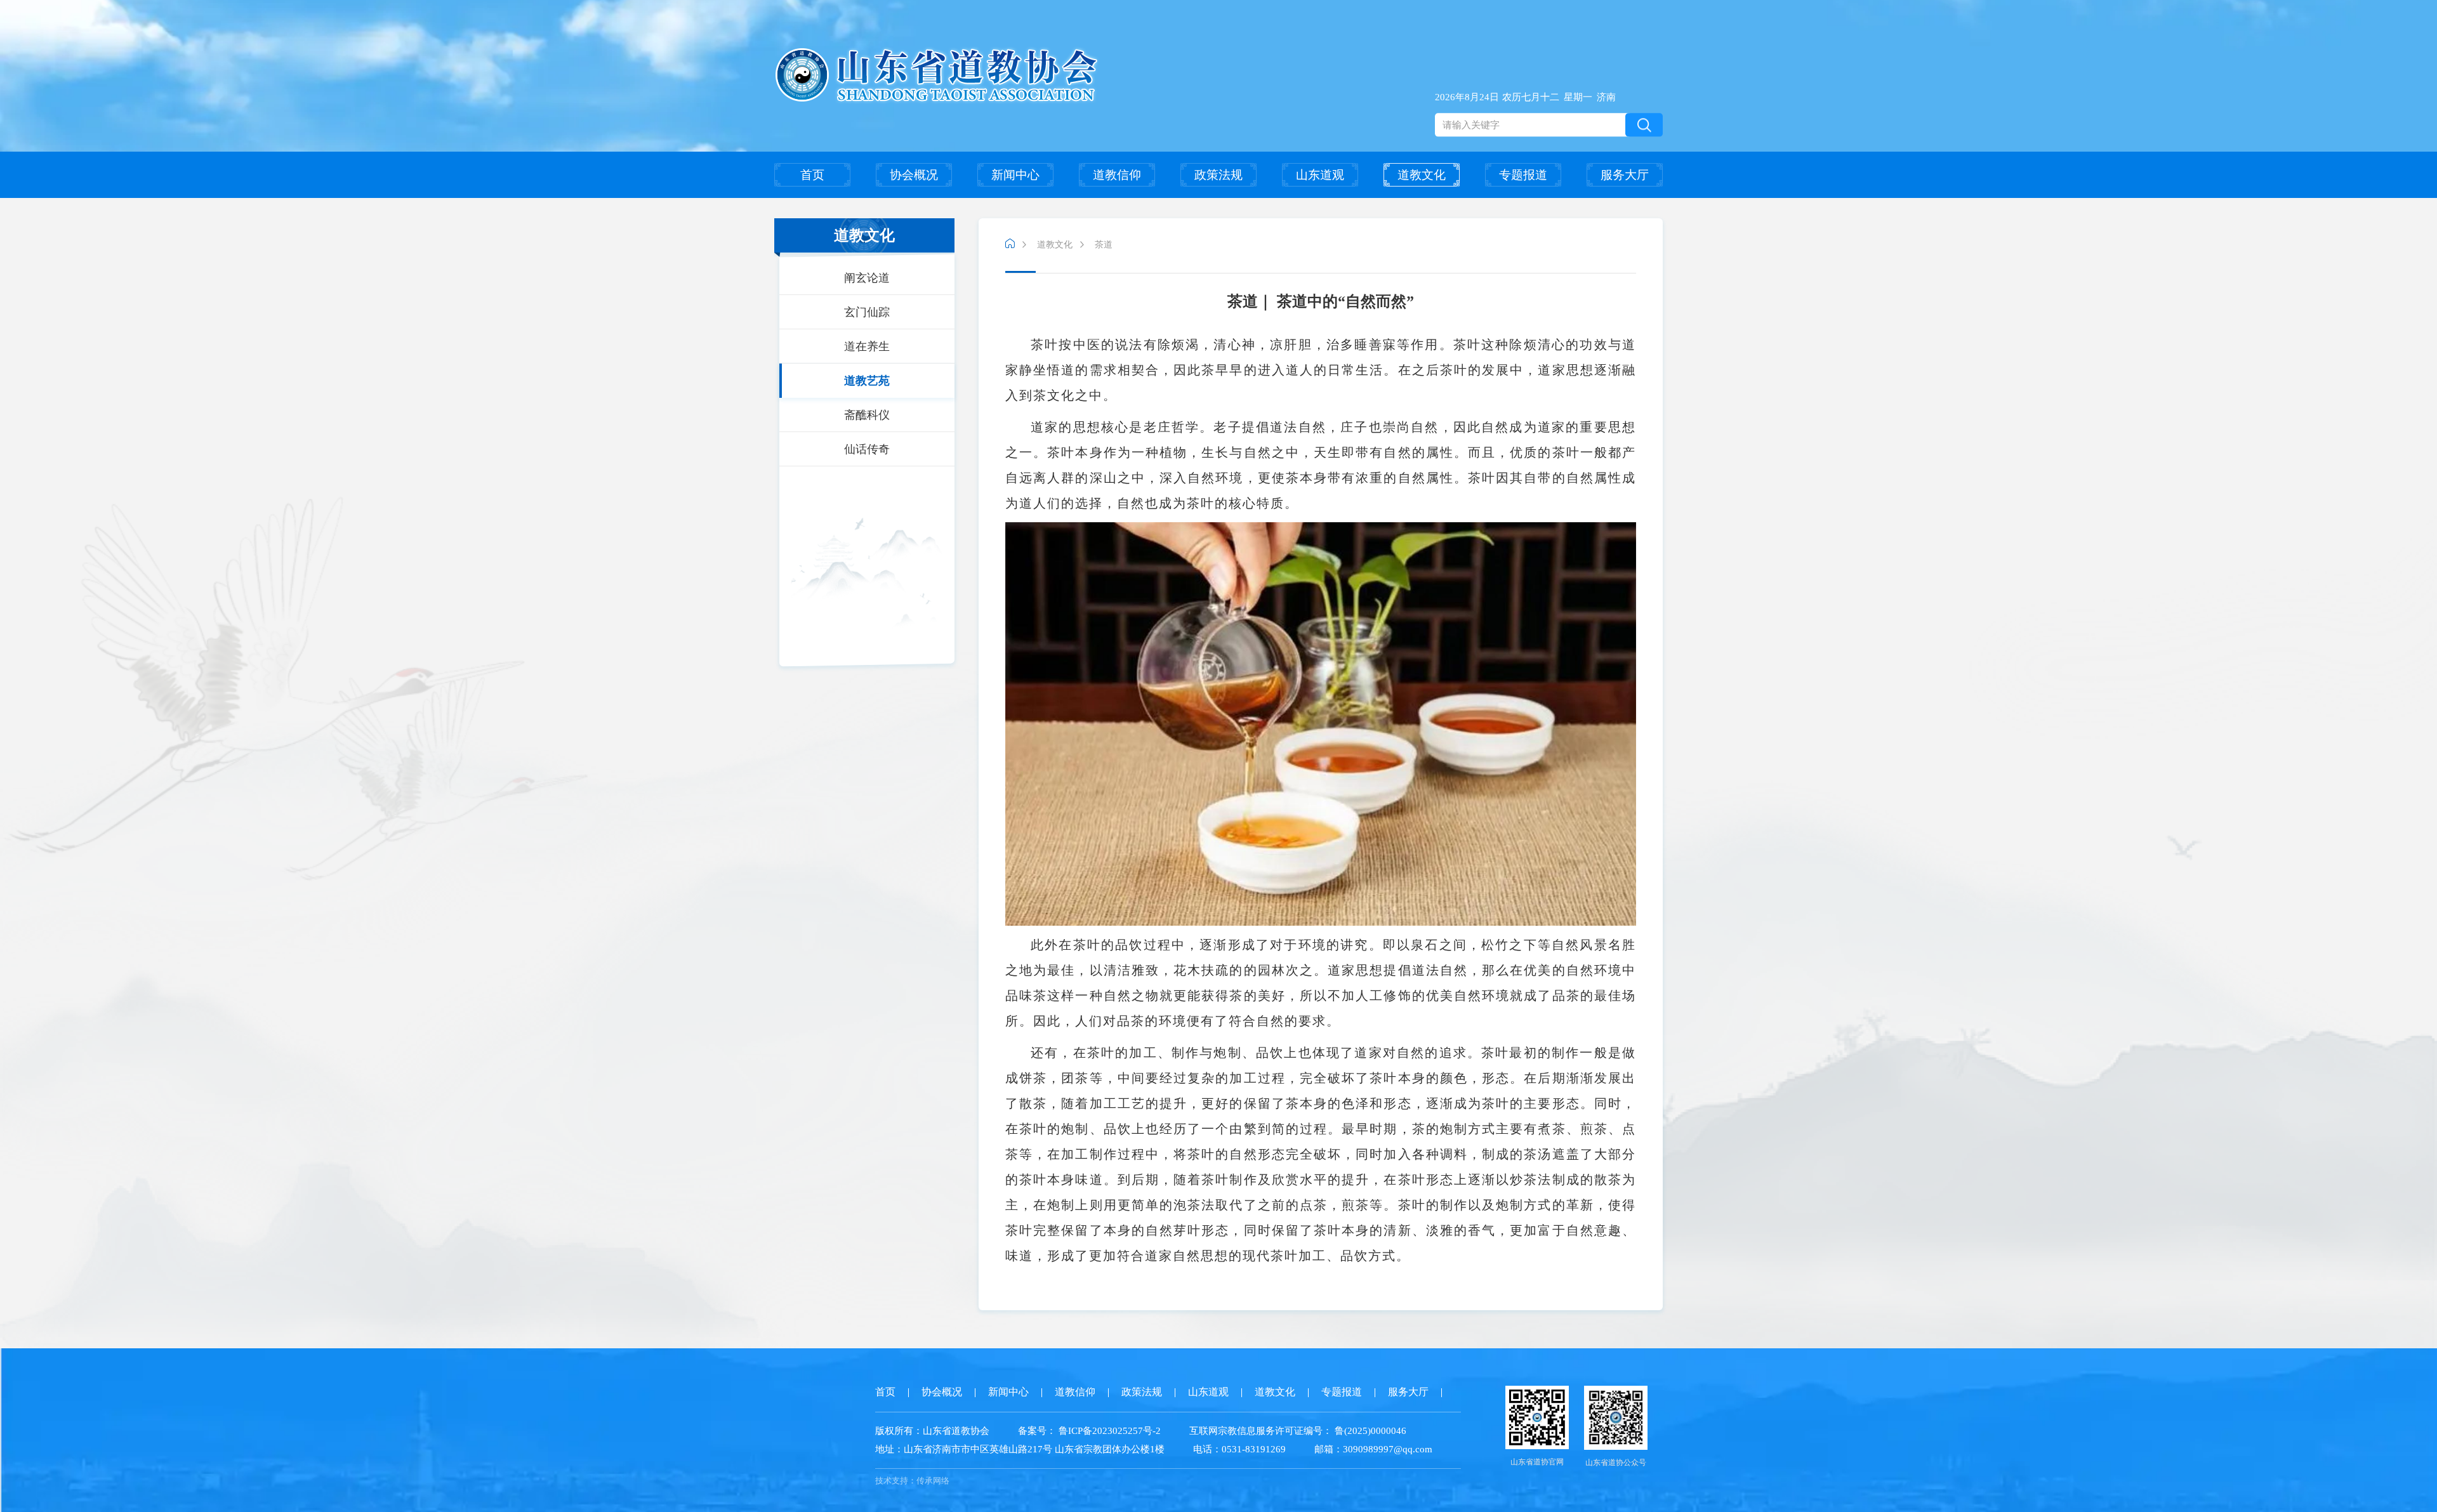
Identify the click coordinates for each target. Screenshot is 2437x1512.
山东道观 (1320, 175)
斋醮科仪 (867, 415)
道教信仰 (1117, 175)
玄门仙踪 (867, 312)
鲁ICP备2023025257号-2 (1110, 1431)
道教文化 (1422, 175)
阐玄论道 (867, 278)
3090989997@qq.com (1388, 1449)
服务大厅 (1625, 175)
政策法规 (1218, 175)
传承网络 (933, 1481)
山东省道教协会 (956, 1431)
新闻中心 (1015, 175)
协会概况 (914, 175)
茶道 (1104, 245)
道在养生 (867, 346)
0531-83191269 (1254, 1449)
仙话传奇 (867, 449)
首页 (812, 175)
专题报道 (1523, 175)
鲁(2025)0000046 (1369, 1431)
